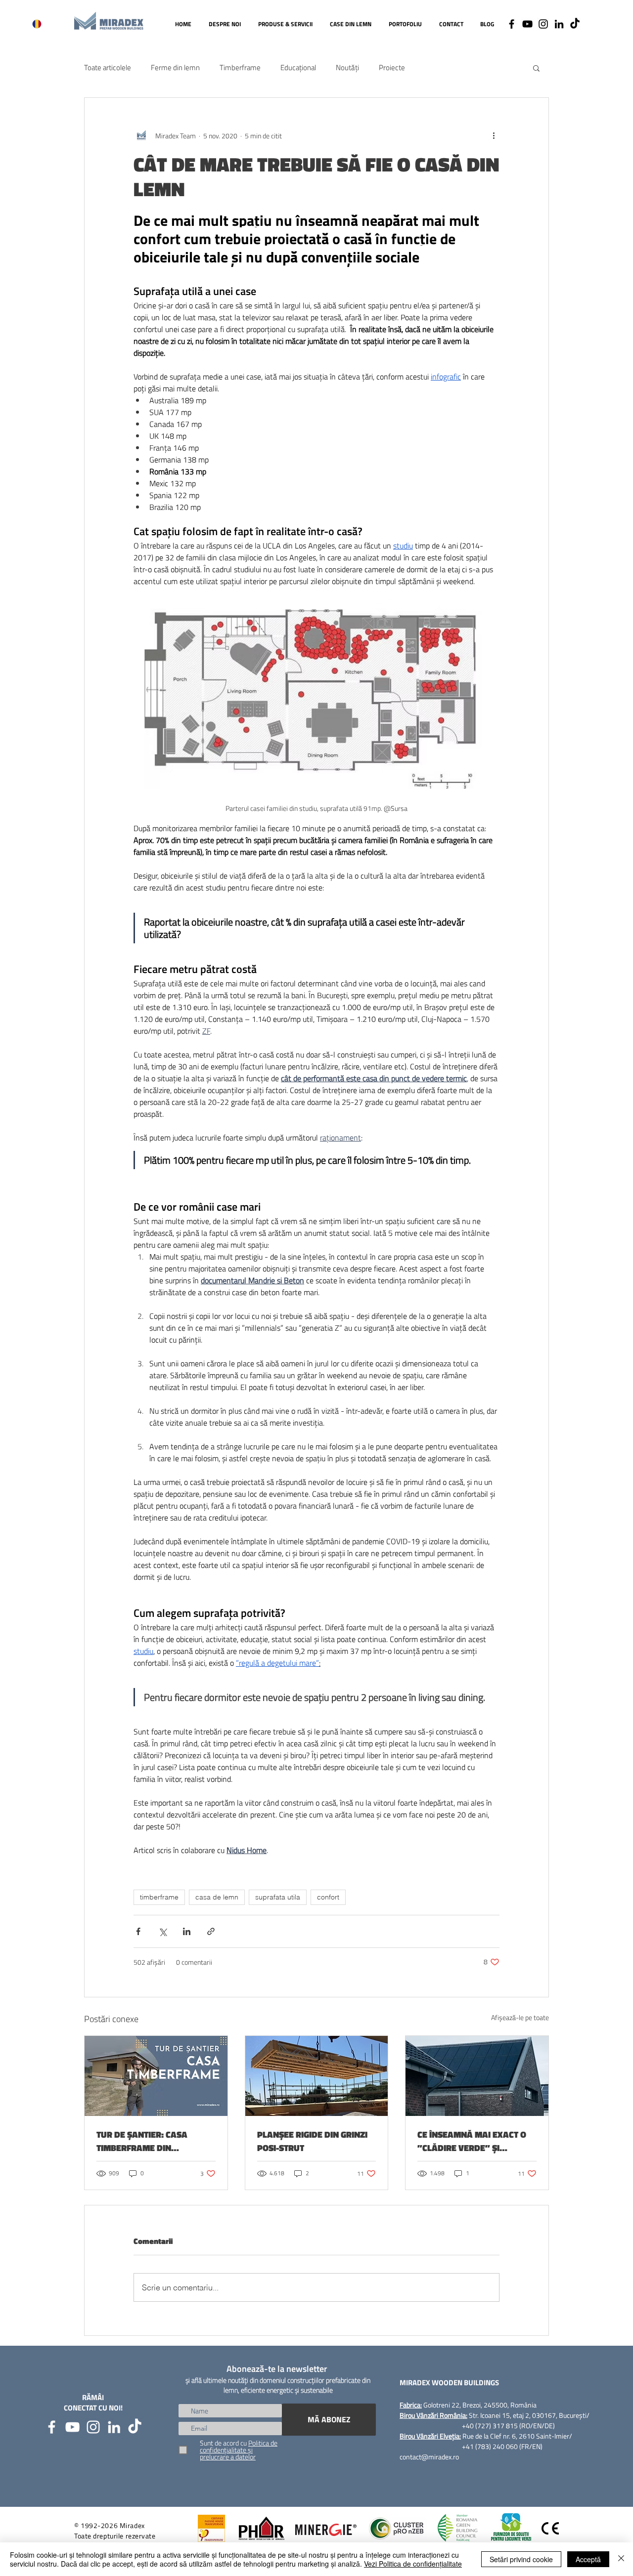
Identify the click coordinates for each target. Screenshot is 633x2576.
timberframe (159, 1897)
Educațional (298, 68)
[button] (536, 68)
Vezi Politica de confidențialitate (413, 2564)
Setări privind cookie (521, 2559)
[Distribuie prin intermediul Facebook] (138, 1931)
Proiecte (392, 68)
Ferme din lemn (175, 68)
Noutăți (347, 68)
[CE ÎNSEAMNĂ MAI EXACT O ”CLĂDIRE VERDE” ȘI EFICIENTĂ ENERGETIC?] (477, 2076)
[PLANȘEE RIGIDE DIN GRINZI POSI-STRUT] (317, 2076)
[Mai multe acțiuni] (494, 135)
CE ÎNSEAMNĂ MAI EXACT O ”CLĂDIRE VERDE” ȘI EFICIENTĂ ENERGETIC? (472, 2141)
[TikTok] (575, 24)
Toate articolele (108, 68)
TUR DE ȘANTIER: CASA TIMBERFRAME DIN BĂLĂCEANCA (142, 2141)
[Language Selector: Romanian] (43, 24)
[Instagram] (543, 24)
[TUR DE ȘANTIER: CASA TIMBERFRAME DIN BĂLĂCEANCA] (156, 2076)
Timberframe (240, 68)
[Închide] (621, 2559)
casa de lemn (217, 1897)
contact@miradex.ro (429, 2457)
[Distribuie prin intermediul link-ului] (211, 1931)
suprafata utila (278, 1897)
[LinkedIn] (559, 24)
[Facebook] (512, 24)
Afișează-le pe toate (520, 2017)
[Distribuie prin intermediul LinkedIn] (187, 1931)
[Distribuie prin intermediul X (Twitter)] (162, 1931)
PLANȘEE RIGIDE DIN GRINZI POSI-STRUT (312, 2141)
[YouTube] (527, 24)
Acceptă (588, 2559)
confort (328, 1897)
